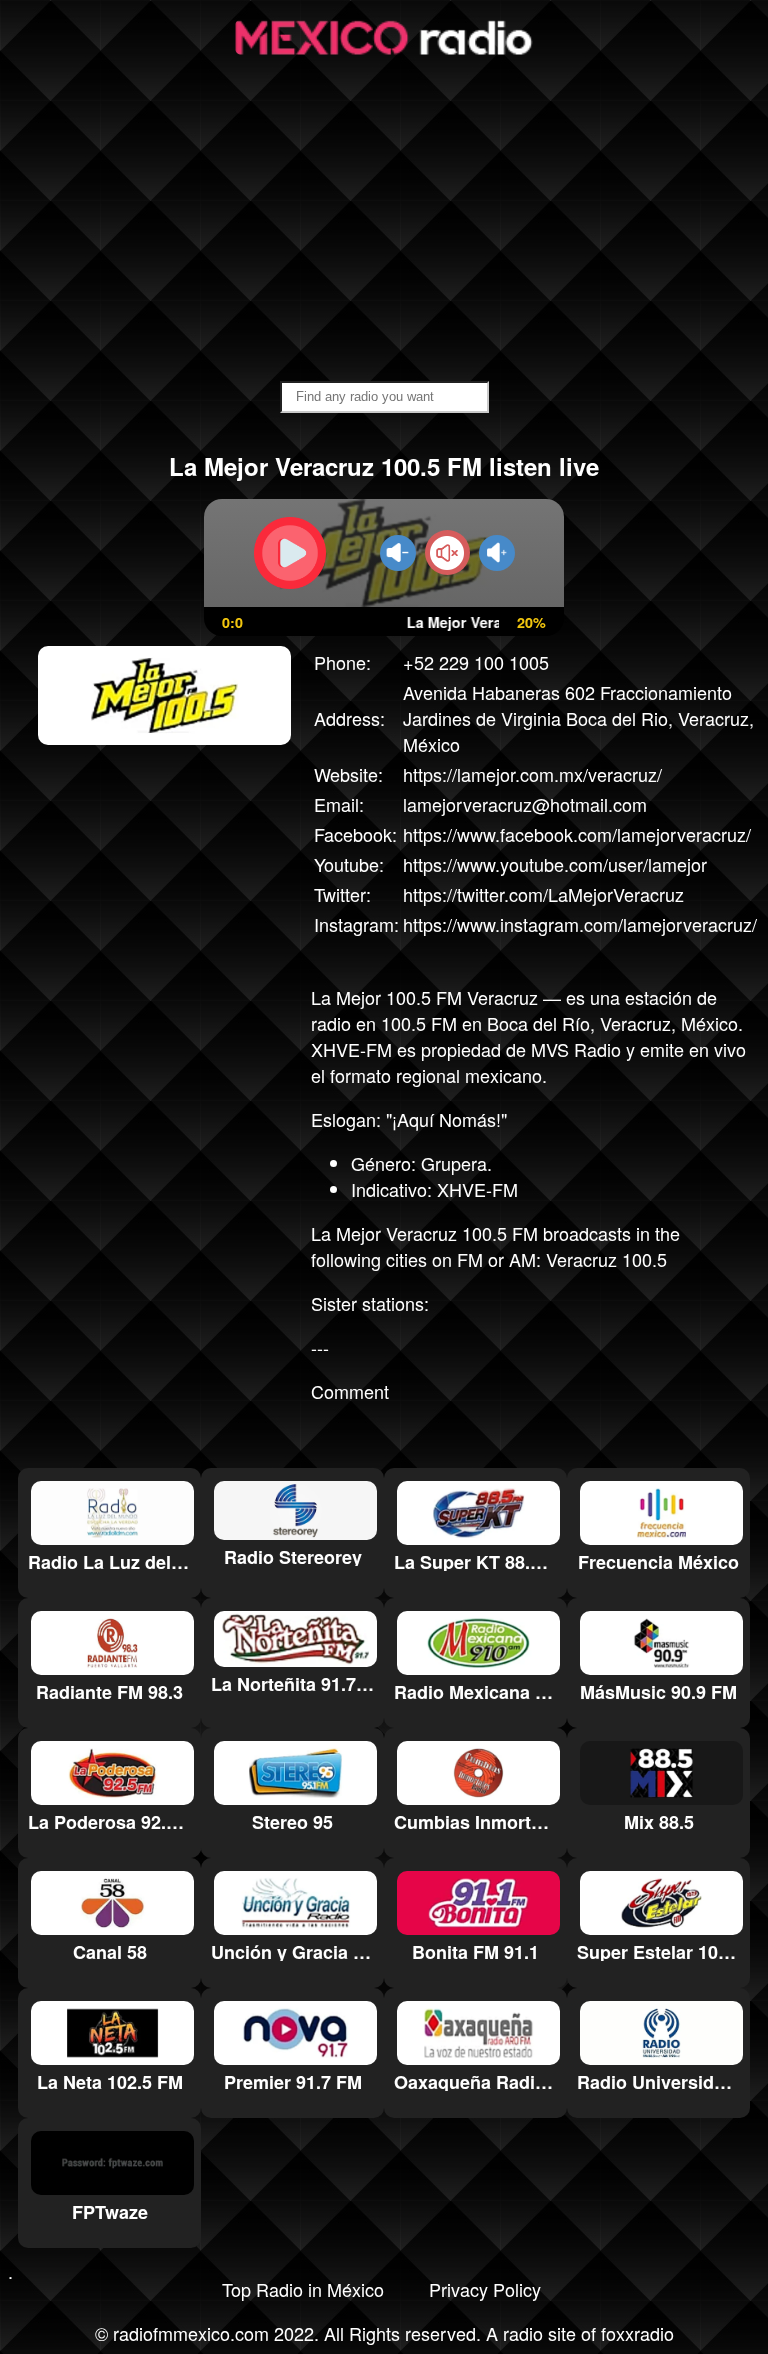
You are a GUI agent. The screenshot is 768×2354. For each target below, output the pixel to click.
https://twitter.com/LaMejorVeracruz (543, 894)
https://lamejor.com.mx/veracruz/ (532, 774)
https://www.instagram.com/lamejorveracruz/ (580, 924)
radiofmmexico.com (191, 2333)
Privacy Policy (485, 2289)
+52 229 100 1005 (476, 662)
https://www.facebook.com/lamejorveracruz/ (577, 834)
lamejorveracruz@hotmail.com (525, 804)
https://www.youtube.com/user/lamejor (555, 864)
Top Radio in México (303, 2289)
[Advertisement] (384, 221)
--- (320, 1347)
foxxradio (637, 2333)
